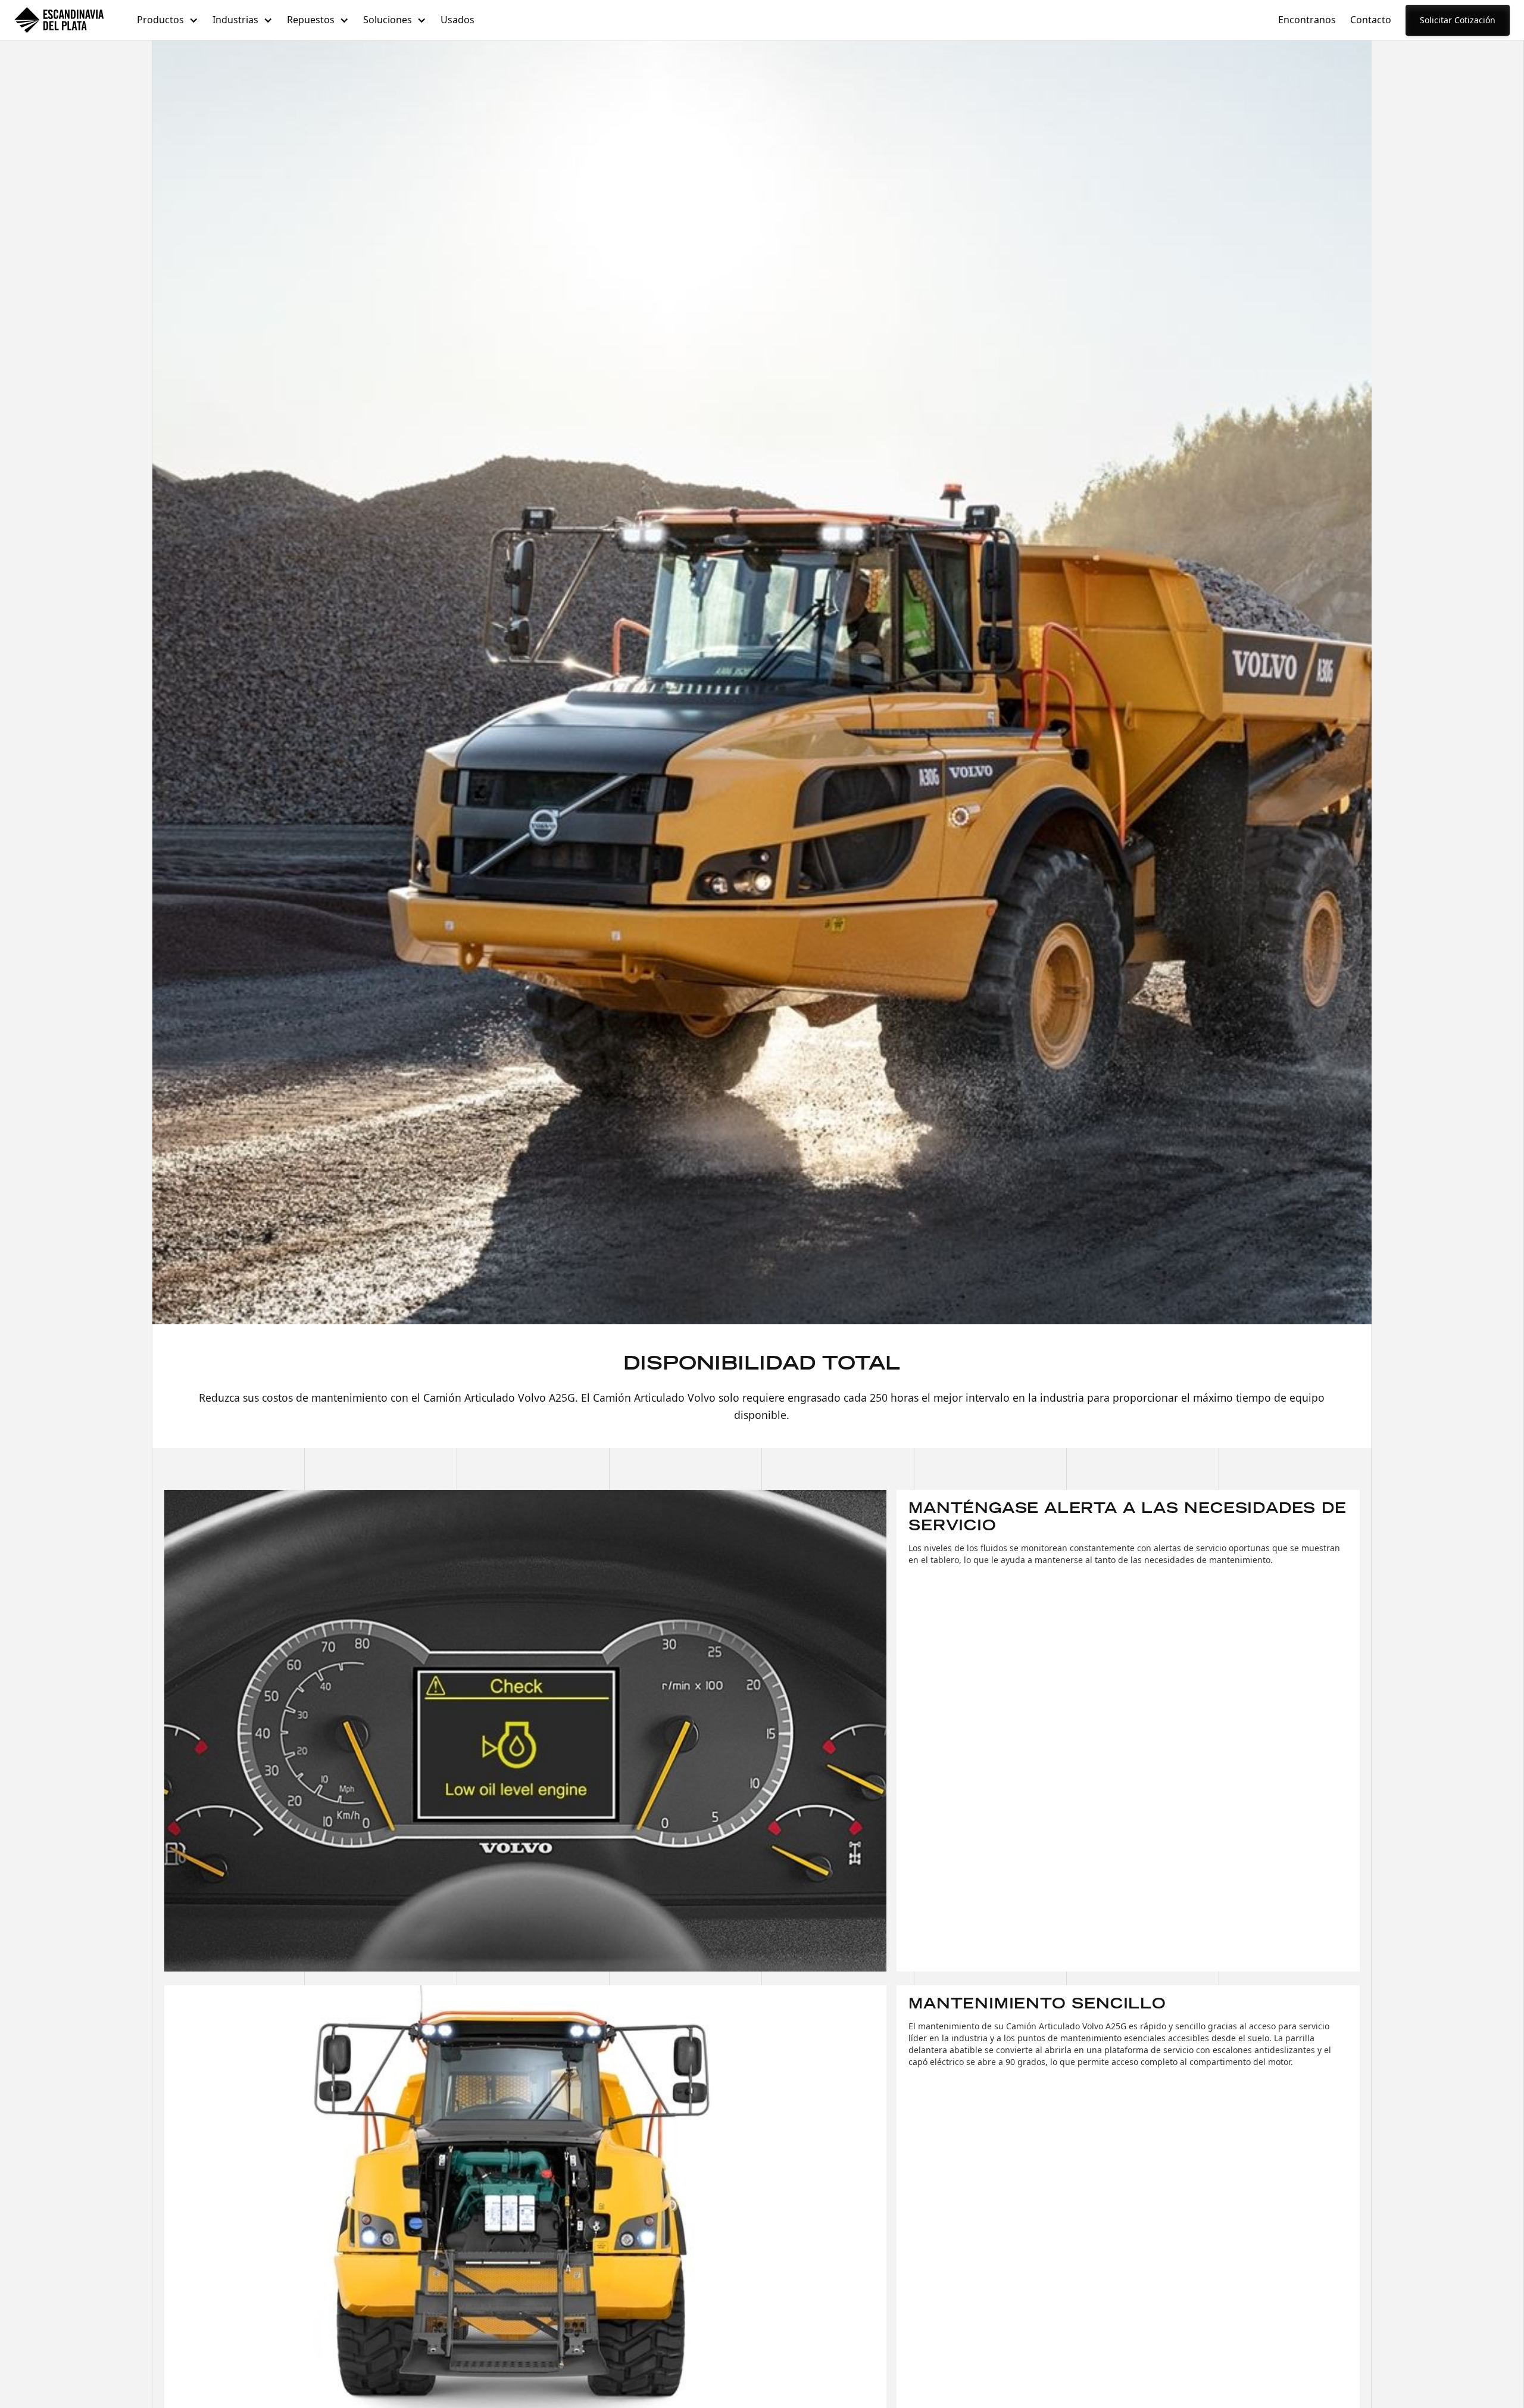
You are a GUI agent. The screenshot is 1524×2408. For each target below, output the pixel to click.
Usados (457, 20)
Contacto (1371, 20)
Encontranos (1307, 20)
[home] (59, 20)
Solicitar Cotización (1458, 20)
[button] (168, 20)
